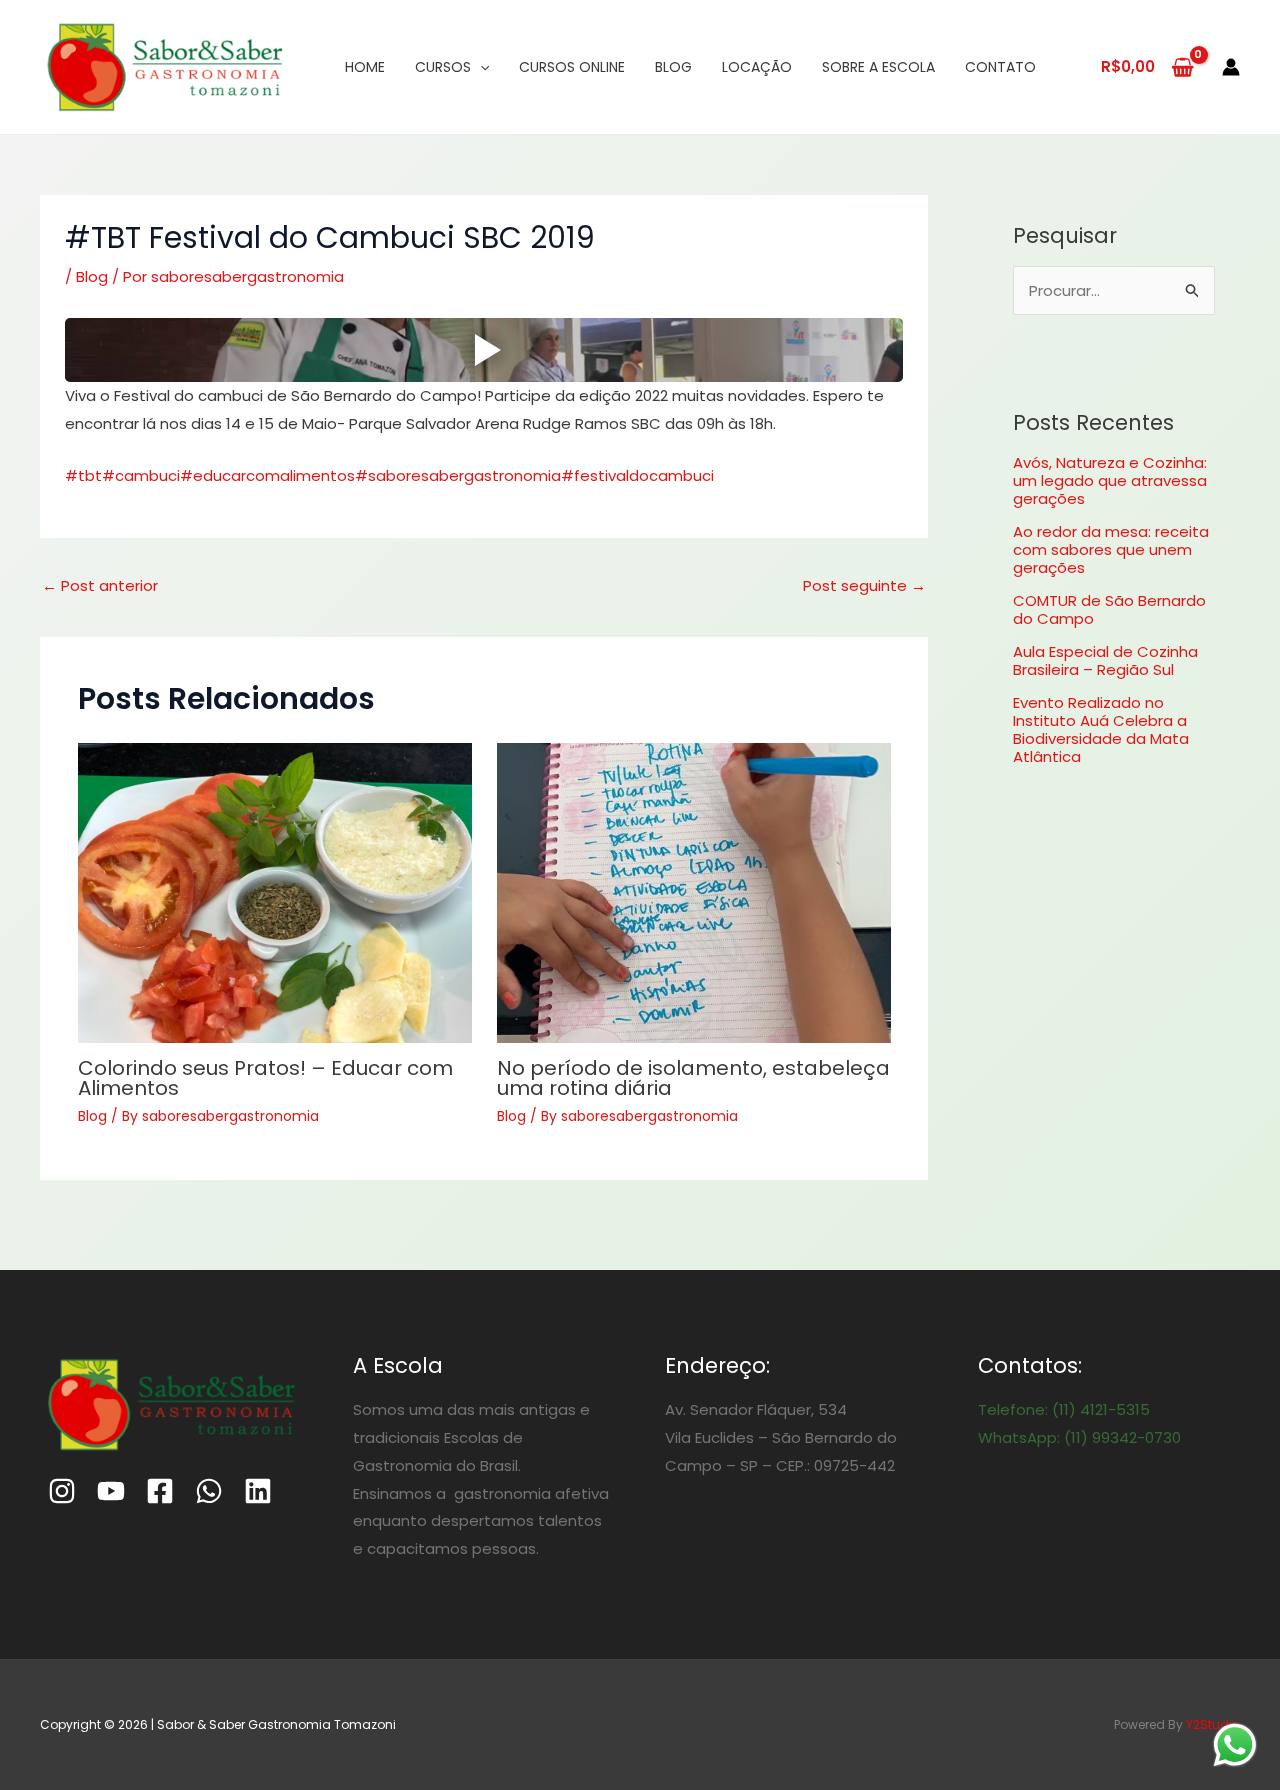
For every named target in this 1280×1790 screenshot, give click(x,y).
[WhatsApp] (209, 1491)
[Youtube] (111, 1491)
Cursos (443, 67)
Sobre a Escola (878, 67)
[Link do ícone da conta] (1231, 67)
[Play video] (484, 350)
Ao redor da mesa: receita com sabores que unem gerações (1111, 549)
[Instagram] (62, 1491)
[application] (480, 67)
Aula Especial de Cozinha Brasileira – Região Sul (1105, 660)
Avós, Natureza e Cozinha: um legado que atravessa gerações (1110, 480)
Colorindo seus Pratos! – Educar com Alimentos (265, 1078)
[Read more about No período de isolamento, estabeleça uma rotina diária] (694, 893)
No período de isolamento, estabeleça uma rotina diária (693, 1078)
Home (365, 67)
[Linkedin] (258, 1491)
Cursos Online (572, 67)
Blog (673, 67)
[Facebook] (160, 1491)
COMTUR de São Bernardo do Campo (1109, 609)
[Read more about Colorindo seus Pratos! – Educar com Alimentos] (275, 893)
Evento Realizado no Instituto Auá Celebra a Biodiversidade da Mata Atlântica (1101, 729)
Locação (757, 67)
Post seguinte (864, 585)
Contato (1000, 67)
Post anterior (100, 585)
